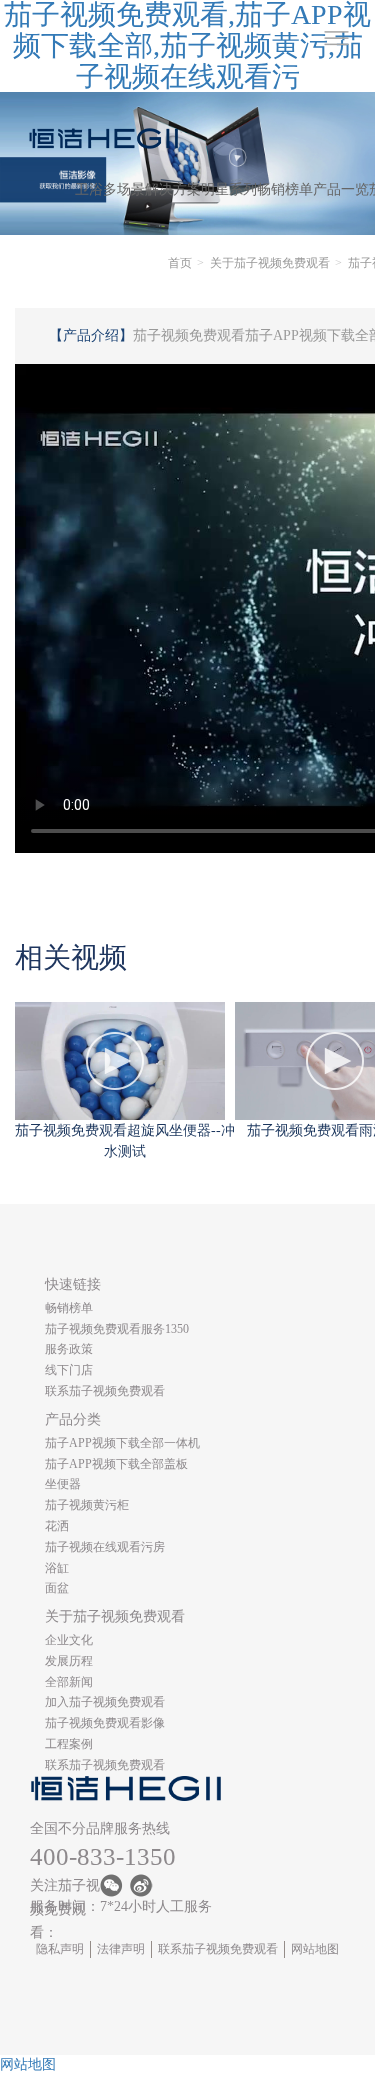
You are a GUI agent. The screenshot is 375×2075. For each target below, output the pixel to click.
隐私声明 (60, 1949)
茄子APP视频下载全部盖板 (116, 1464)
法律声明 (121, 1949)
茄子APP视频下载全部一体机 (122, 1443)
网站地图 (315, 1949)
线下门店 (69, 1370)
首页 (180, 263)
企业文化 (69, 1640)
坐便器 (63, 1484)
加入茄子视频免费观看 (105, 1702)
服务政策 (69, 1349)
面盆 (57, 1588)
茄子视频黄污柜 (87, 1505)
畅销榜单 (285, 189)
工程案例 (69, 1744)
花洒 (57, 1526)
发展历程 (69, 1661)
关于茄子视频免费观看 (270, 263)
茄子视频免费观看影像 (105, 1723)
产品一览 (341, 189)
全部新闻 (69, 1682)
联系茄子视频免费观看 (105, 1391)
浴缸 (57, 1568)
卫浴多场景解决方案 (138, 189)
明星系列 (229, 189)
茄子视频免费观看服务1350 (117, 1329)
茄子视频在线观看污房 (105, 1547)
